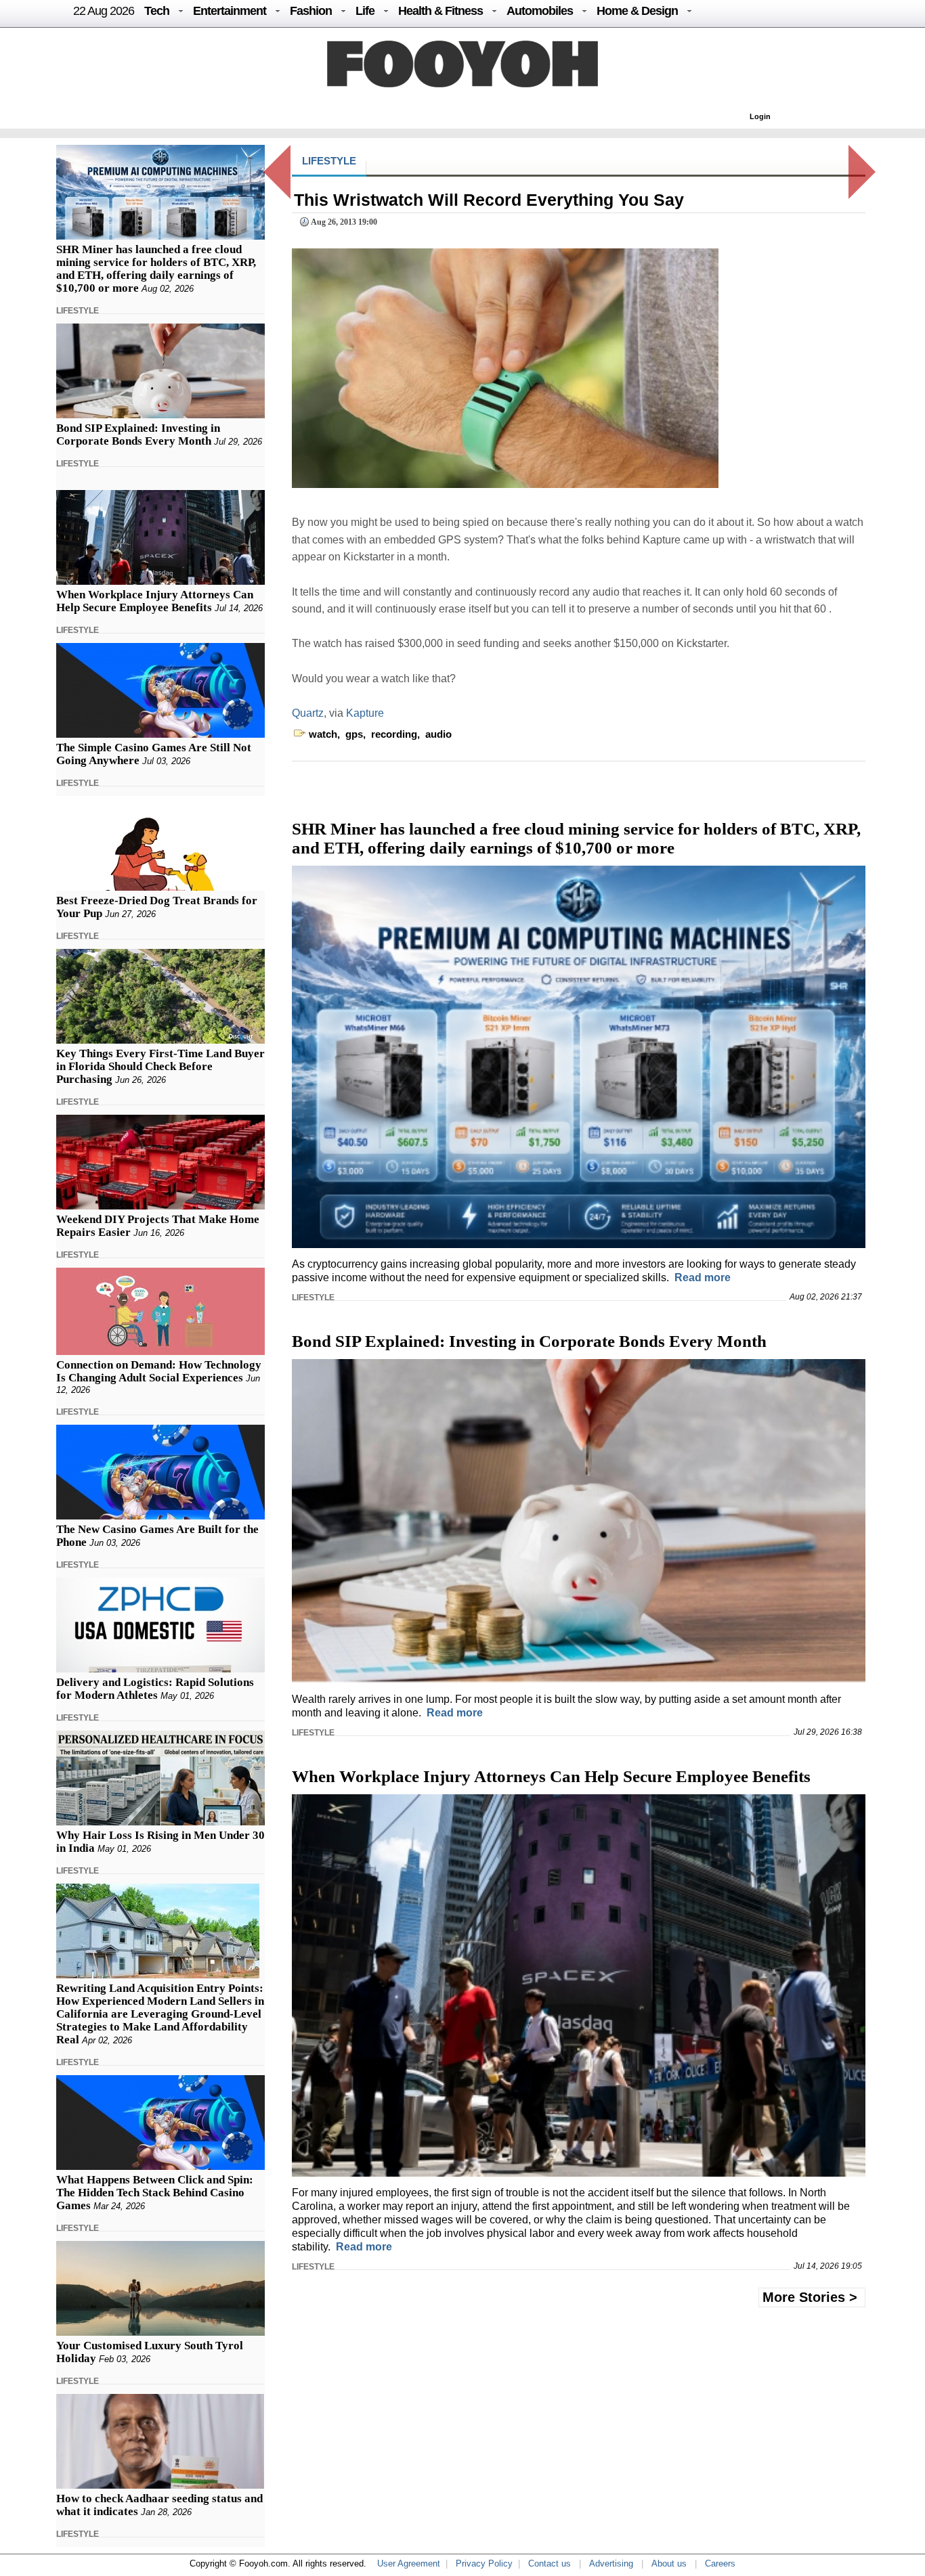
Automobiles (540, 11)
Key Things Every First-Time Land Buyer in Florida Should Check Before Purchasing (160, 1066)
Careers (720, 2563)
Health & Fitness (440, 11)
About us (669, 2563)
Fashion (311, 11)
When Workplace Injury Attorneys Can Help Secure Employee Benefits (155, 601)
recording (394, 734)
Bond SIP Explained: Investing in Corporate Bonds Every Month (138, 435)
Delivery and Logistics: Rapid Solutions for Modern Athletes (155, 1689)
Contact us (550, 2563)
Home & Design (637, 11)
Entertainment (230, 11)
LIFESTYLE (78, 311)
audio (438, 734)
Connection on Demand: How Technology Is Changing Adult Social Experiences (159, 1371)
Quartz (308, 713)
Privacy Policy (484, 2563)
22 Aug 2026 (104, 11)
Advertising (611, 2563)
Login (760, 116)
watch (323, 734)
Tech (157, 11)
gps (354, 734)
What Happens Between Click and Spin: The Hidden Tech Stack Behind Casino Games (155, 2193)
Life (365, 11)
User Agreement (409, 2563)
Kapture (365, 713)
